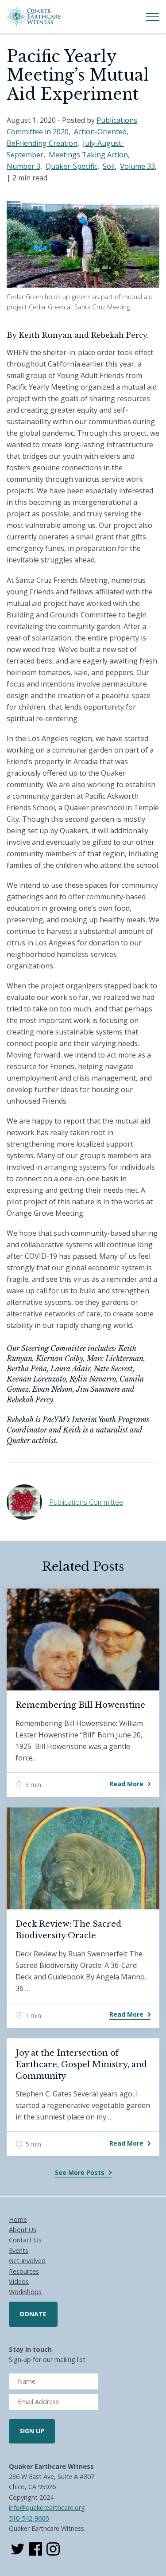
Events (19, 2250)
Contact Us (25, 2240)
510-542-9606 (29, 2518)
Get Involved (27, 2261)
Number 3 (23, 166)
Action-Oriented (100, 132)
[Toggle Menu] (153, 17)
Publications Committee (86, 1502)
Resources (24, 2271)
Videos (19, 2281)
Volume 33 (137, 166)
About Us (23, 2230)
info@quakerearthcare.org (47, 2508)
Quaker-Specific (71, 166)
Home (18, 2219)
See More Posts (80, 2172)
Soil (109, 166)
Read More (126, 1784)
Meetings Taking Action (88, 155)
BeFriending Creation (42, 143)
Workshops (25, 2292)
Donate (33, 2314)
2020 (61, 132)
